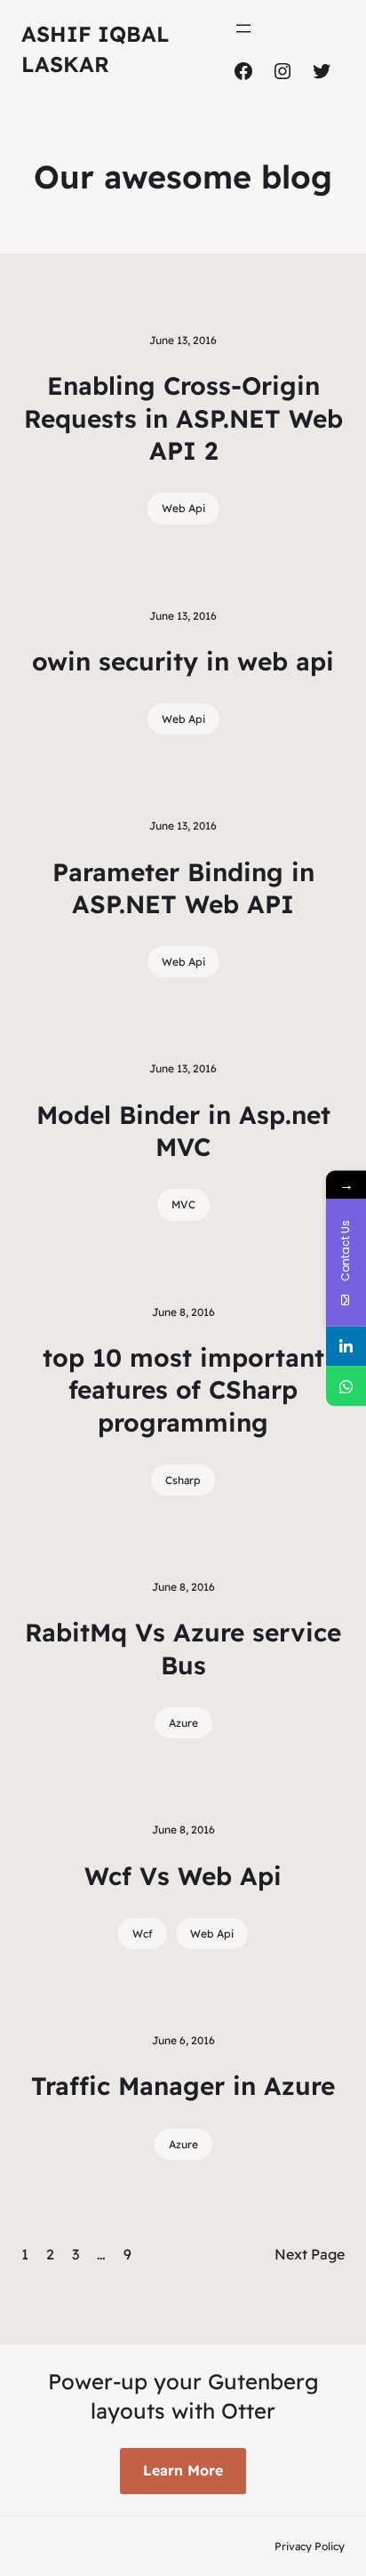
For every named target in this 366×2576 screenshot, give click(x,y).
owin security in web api (183, 661)
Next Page (310, 2254)
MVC (183, 1204)
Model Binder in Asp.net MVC (183, 1131)
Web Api (183, 508)
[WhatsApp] (346, 1386)
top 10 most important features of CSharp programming (183, 1390)
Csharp (183, 1480)
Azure (183, 1723)
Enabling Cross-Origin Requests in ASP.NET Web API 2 (183, 418)
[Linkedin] (346, 1346)
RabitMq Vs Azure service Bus (183, 1648)
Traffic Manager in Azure (183, 2086)
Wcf (143, 1934)
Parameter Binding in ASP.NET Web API (183, 888)
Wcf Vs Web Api (183, 1876)
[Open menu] (243, 28)
